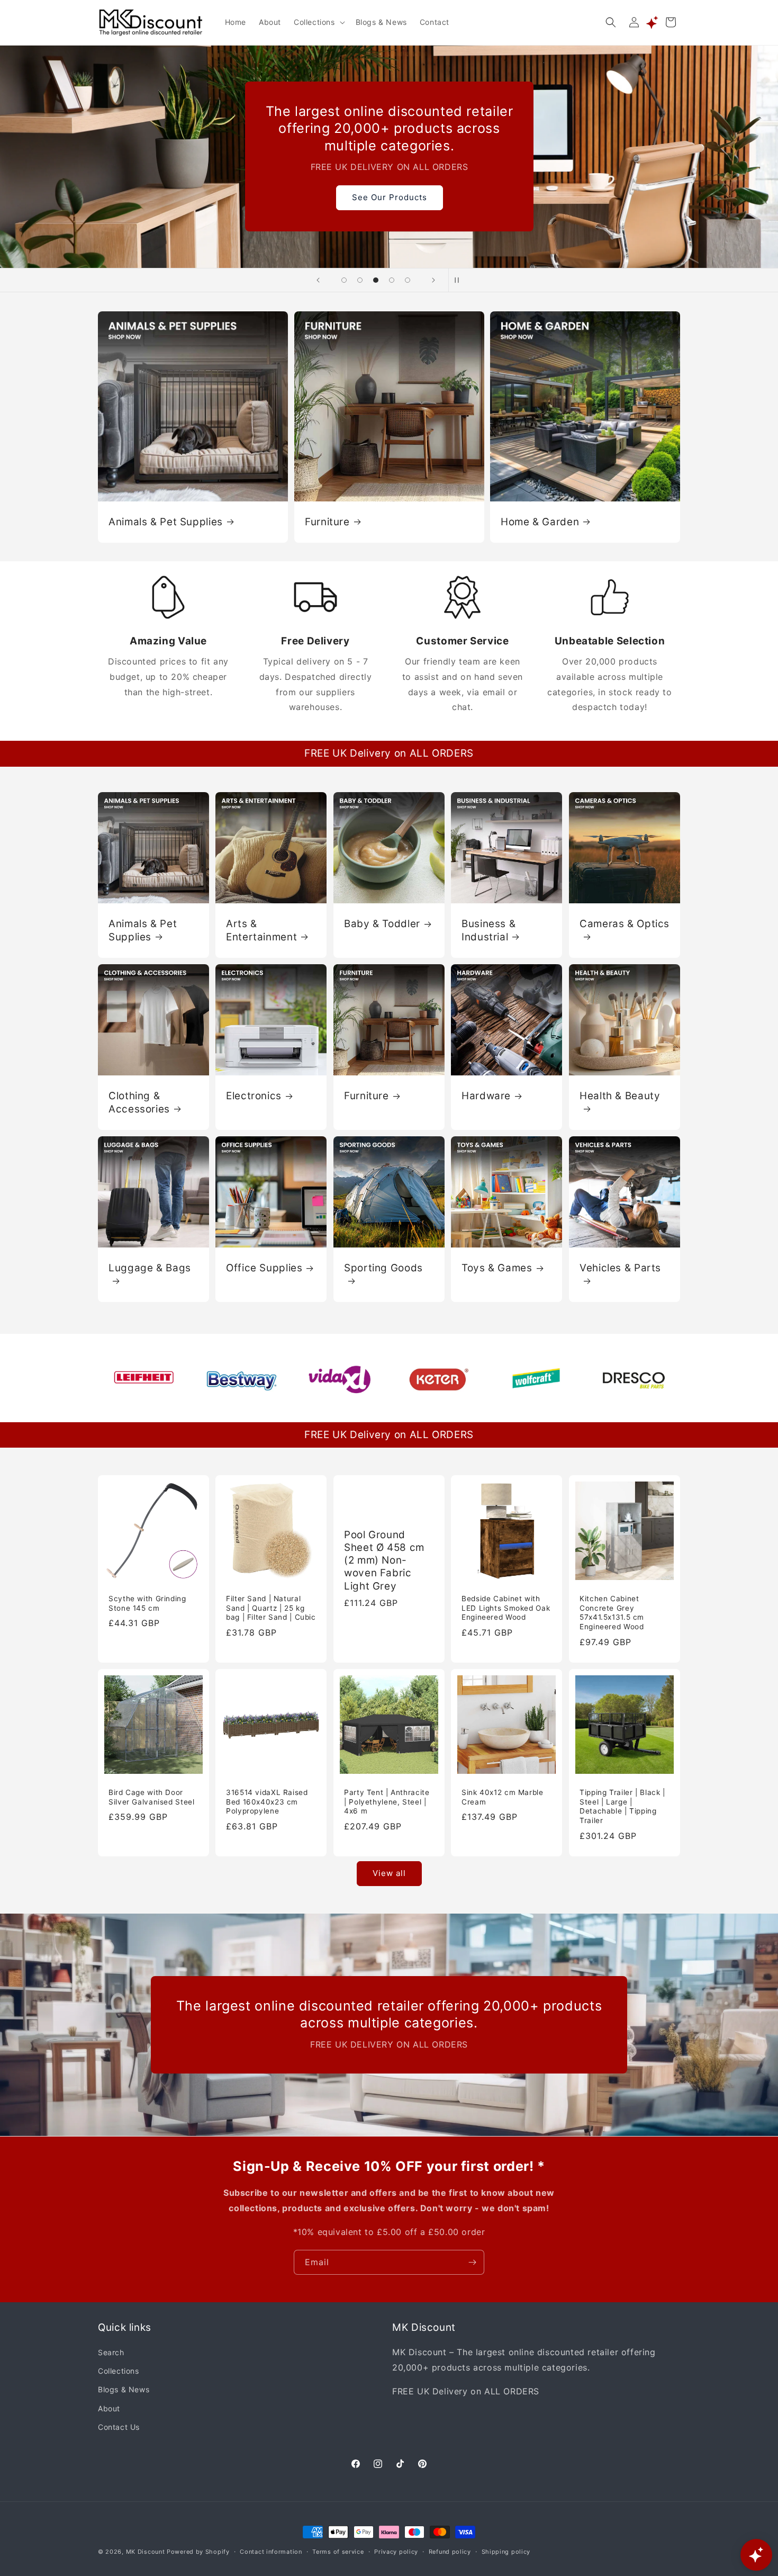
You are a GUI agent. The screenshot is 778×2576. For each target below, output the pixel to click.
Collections (119, 2371)
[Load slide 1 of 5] (344, 280)
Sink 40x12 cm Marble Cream (503, 1797)
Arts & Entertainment (261, 930)
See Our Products (389, 197)
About (109, 2408)
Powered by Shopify (198, 2552)
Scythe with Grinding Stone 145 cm (147, 1603)
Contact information (271, 2551)
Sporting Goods (383, 1268)
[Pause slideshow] (460, 280)
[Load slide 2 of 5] (360, 280)
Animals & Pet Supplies (166, 521)
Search (111, 2353)
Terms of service (338, 2551)
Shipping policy (506, 2551)
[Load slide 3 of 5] (376, 280)
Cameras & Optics (625, 924)
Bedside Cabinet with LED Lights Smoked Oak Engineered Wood (506, 1608)
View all (389, 1874)
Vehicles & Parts (620, 1268)
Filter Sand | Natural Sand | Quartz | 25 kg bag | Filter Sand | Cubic (271, 1608)
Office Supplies (264, 1268)
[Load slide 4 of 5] (392, 280)
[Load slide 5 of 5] (408, 280)
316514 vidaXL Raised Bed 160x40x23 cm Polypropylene (267, 1802)
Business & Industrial (488, 930)
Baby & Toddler (382, 924)
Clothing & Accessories (139, 1102)
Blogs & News (124, 2390)
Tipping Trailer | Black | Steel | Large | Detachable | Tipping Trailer (622, 1806)
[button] (318, 22)
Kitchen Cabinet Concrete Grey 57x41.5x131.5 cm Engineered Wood (612, 1613)
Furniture (327, 521)
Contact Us (119, 2427)
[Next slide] (433, 280)
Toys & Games (497, 1268)
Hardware (486, 1096)
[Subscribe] (472, 2262)
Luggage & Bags (150, 1268)
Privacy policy (396, 2551)
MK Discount (146, 2552)
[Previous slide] (318, 280)
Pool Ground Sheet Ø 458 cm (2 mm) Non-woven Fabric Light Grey (384, 1560)
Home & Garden (540, 521)
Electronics (254, 1096)
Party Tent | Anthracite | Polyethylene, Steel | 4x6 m (387, 1802)
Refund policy (450, 2551)
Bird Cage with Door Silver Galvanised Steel (152, 1797)
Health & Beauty (620, 1096)
